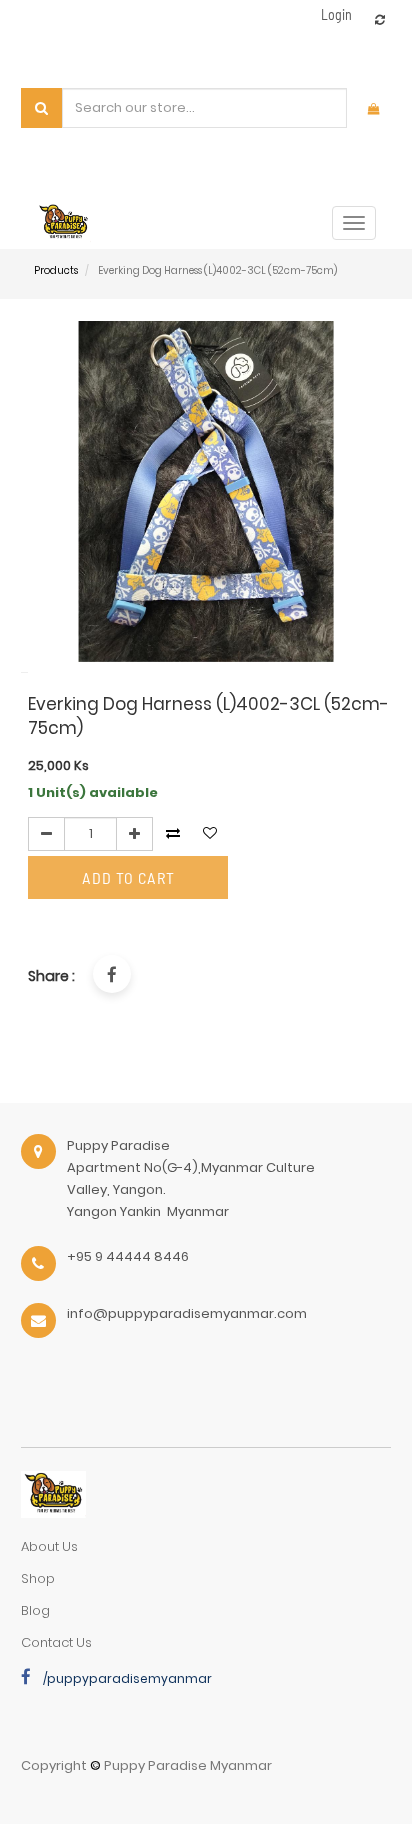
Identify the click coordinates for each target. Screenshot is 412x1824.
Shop (38, 1578)
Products (56, 270)
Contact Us (56, 1642)
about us (49, 1546)
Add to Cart (128, 877)
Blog (35, 1610)
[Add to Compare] (380, 19)
